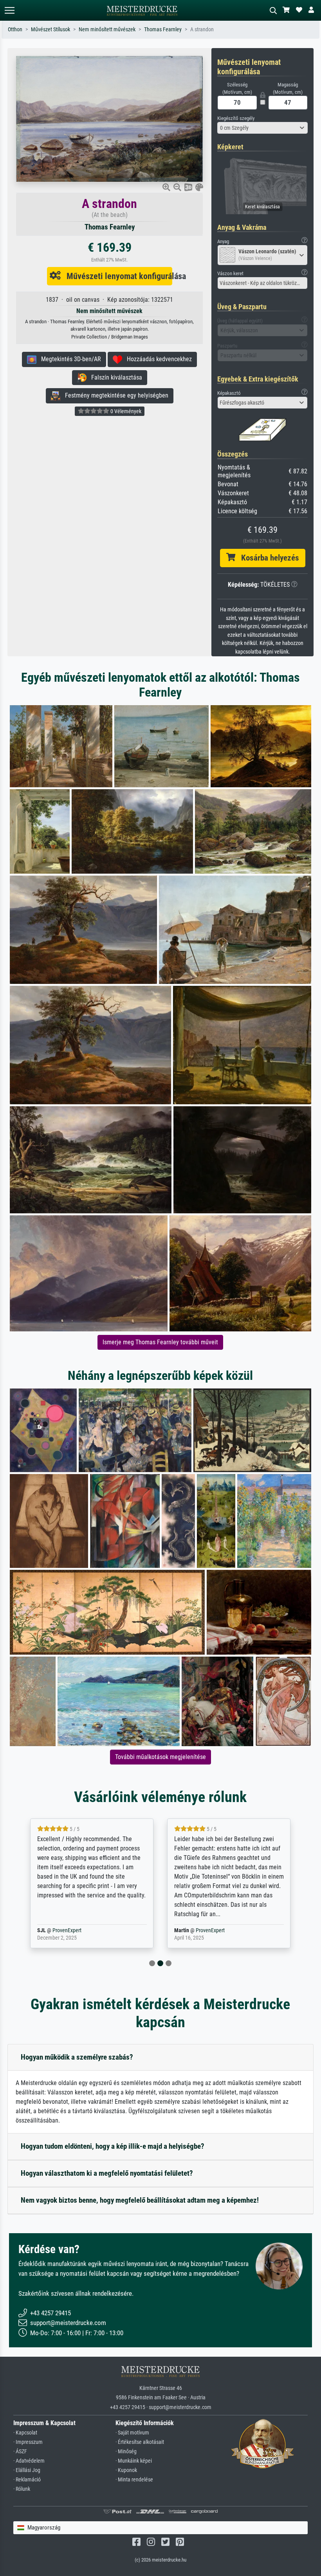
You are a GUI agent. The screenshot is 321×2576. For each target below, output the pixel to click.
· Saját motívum (132, 2433)
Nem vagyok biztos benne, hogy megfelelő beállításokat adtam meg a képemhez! (140, 2200)
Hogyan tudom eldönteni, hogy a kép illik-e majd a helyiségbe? (113, 2146)
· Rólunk (22, 2489)
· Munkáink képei (134, 2461)
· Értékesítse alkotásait (140, 2442)
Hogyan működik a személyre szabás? (77, 2057)
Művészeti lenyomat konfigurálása (116, 276)
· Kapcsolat (25, 2433)
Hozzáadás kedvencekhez (157, 359)
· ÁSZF (20, 2451)
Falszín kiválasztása (114, 377)
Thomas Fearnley (163, 30)
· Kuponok (126, 2470)
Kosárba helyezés (267, 558)
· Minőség (126, 2451)
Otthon (15, 30)
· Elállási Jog (27, 2470)
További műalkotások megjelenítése (160, 1757)
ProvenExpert (79, 1930)
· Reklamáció (27, 2480)
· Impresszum (28, 2442)
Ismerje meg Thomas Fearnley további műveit (160, 1342)
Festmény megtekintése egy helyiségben (114, 395)
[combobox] (262, 128)
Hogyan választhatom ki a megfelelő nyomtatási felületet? (107, 2173)
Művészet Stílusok (50, 30)
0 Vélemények (125, 411)
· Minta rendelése (134, 2480)
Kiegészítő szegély (236, 118)
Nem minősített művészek (107, 30)
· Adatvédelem (29, 2461)
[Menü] (9, 10)
